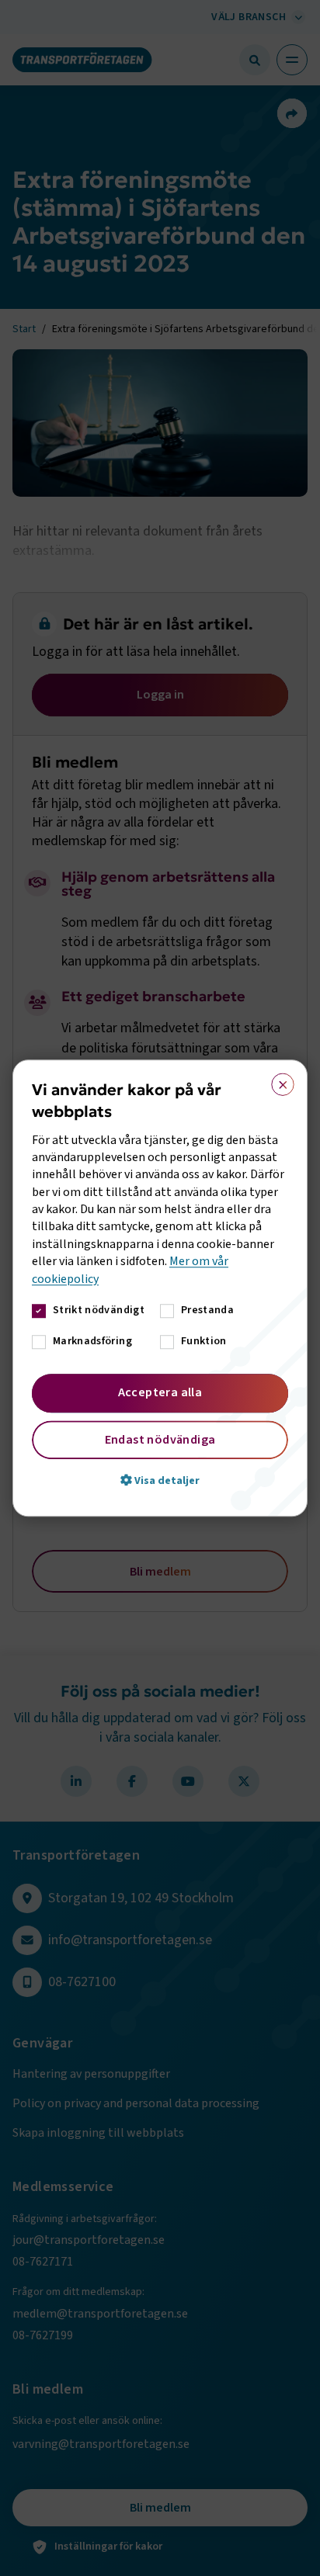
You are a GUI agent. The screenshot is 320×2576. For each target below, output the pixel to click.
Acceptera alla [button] (160, 1392)
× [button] (278, 1081)
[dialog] (160, 1288)
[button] (160, 1480)
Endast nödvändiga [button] (160, 1440)
